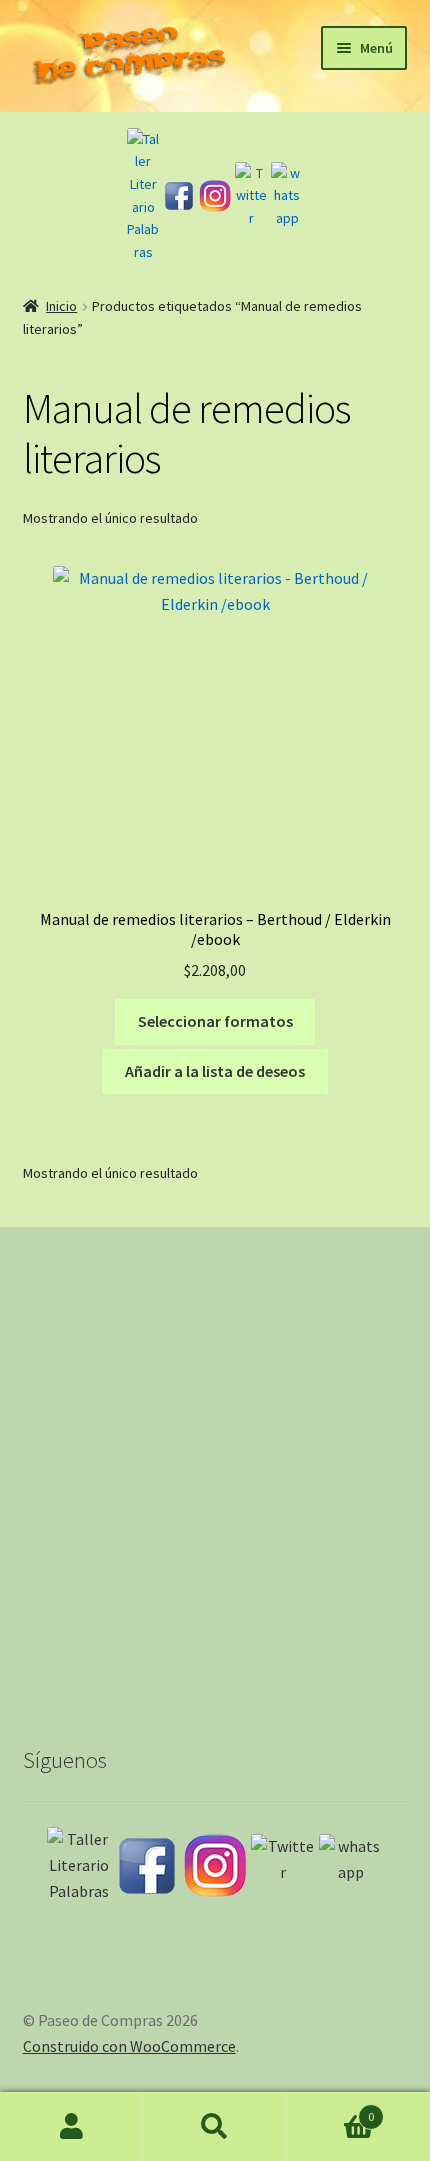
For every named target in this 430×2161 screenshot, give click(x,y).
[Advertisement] (215, 1468)
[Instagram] (215, 196)
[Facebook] (179, 196)
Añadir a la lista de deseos (215, 1071)
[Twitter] (251, 196)
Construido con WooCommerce (129, 2046)
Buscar (214, 2127)
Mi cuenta (71, 2127)
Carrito (331, 2109)
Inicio (61, 306)
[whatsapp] (287, 196)
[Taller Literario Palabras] (143, 196)
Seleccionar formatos (215, 1021)
